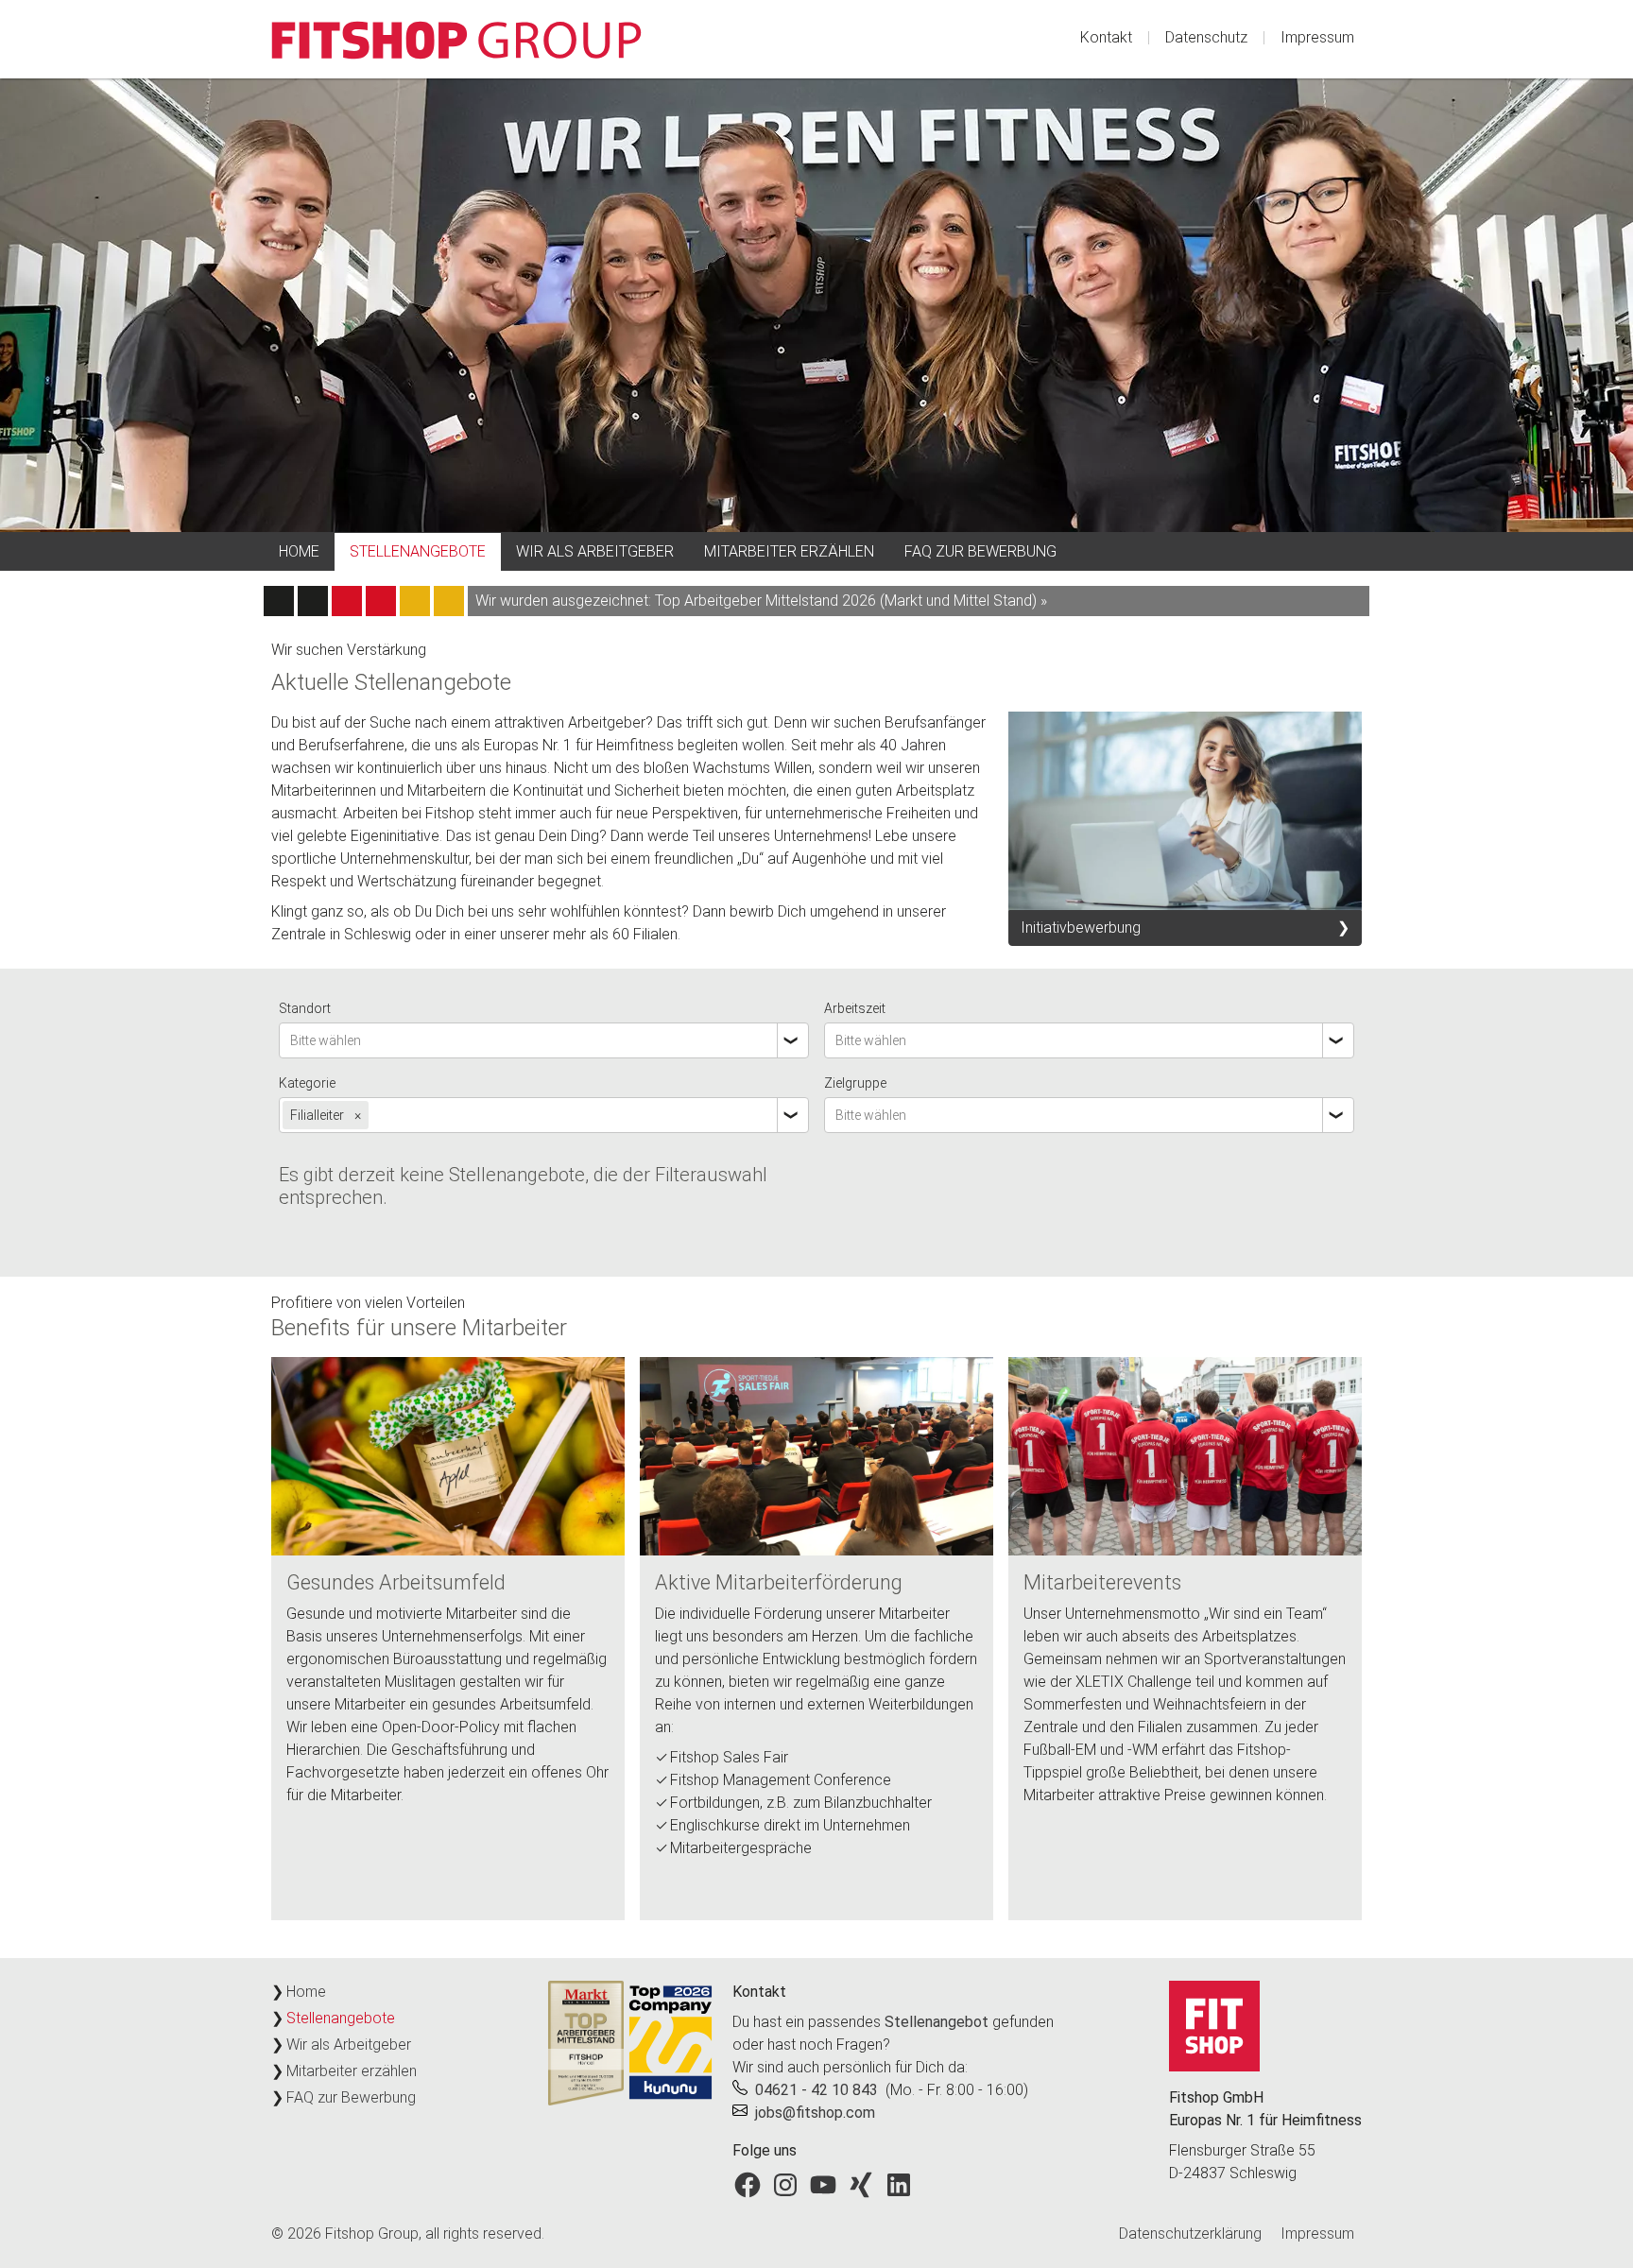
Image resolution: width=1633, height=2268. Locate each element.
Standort (305, 1008)
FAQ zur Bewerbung (980, 551)
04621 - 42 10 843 (816, 2090)
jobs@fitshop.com (815, 2113)
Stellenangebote (418, 551)
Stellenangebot (937, 2022)
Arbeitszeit (855, 1008)
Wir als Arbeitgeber (595, 551)
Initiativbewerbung (1081, 928)
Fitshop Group (372, 2234)
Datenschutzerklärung (1190, 2234)
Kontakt (1106, 37)
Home (299, 551)
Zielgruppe (855, 1083)
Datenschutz (1206, 37)
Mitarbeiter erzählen (789, 551)
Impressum (1317, 37)
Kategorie (307, 1083)
